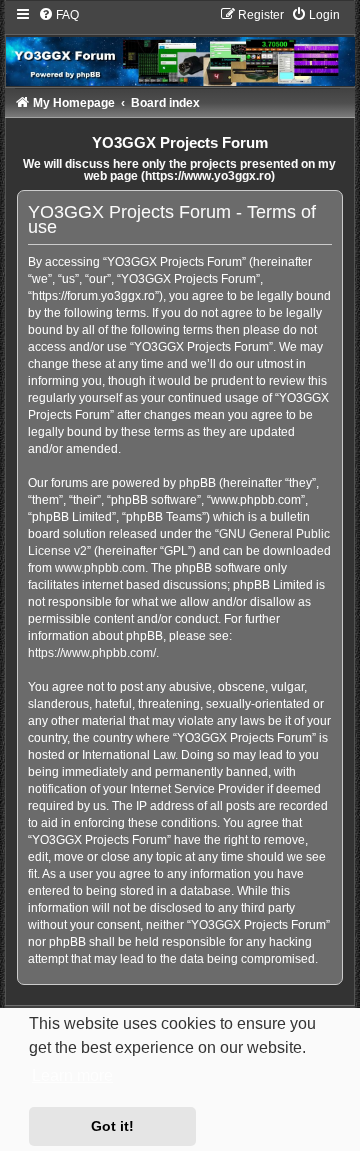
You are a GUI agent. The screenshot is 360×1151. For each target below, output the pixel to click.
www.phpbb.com (100, 568)
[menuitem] (58, 15)
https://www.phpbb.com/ (92, 653)
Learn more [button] (72, 1075)
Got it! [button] (112, 1126)
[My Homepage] (180, 46)
